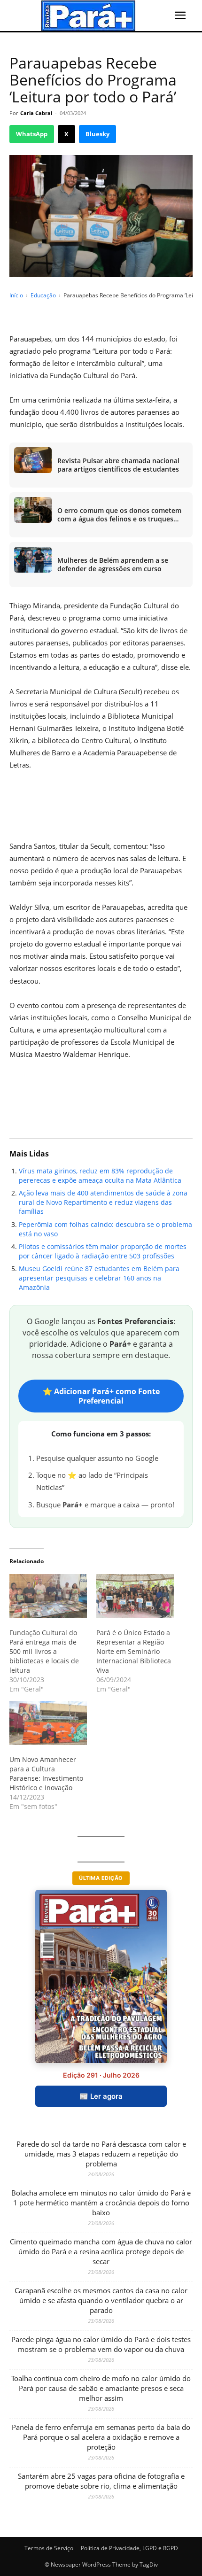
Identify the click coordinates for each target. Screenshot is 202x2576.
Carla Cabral (36, 113)
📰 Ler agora (101, 2096)
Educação (43, 295)
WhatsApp (32, 134)
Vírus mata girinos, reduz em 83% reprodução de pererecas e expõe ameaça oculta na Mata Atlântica (100, 1175)
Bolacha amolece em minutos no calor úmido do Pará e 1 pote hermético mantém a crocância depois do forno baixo (101, 2203)
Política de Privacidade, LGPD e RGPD (129, 2548)
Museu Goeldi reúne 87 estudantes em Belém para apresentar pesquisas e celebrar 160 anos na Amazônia (99, 1278)
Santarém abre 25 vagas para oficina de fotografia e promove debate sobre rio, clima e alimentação (101, 2481)
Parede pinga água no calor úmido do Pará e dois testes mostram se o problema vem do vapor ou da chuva (101, 2344)
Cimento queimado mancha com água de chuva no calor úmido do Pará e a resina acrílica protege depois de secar (101, 2251)
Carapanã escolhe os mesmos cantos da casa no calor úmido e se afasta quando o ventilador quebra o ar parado (101, 2300)
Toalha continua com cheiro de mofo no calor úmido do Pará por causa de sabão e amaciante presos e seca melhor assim (101, 2388)
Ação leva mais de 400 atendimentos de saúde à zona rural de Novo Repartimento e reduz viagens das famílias (103, 1202)
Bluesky (97, 134)
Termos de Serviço (49, 2548)
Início (16, 295)
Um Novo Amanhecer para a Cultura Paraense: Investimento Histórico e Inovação (46, 1773)
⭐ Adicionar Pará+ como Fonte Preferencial (101, 1396)
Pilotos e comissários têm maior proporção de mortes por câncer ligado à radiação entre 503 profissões (103, 1251)
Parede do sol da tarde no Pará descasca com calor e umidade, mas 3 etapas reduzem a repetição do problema (101, 2154)
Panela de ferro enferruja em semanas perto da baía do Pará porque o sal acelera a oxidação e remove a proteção (101, 2437)
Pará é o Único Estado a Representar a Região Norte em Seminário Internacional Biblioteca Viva (134, 1651)
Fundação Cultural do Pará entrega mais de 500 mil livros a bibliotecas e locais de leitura (44, 1651)
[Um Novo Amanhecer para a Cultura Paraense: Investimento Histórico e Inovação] (48, 1723)
